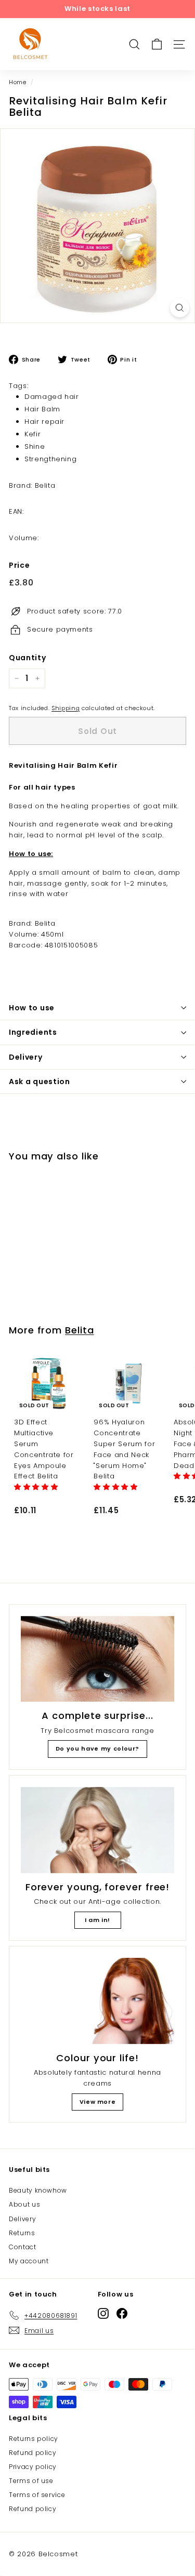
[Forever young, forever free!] (97, 1830)
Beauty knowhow (38, 2190)
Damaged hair (52, 397)
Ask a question (40, 1082)
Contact (23, 2247)
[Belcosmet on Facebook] (122, 2313)
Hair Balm (42, 409)
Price (19, 565)
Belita (79, 1330)
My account (29, 2261)
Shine (35, 446)
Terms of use (31, 2481)
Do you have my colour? (97, 1749)
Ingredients (33, 1032)
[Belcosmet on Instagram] (103, 2313)
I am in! (97, 1920)
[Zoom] (180, 308)
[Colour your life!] (97, 2001)
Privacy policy (33, 2467)
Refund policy (32, 2453)
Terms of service (37, 2495)
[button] (37, 1487)
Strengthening (50, 459)
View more (98, 2102)
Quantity (27, 658)
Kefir (32, 434)
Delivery (26, 1057)
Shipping (66, 708)
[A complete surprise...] (97, 1659)
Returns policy (34, 2439)
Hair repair (44, 422)
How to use (32, 1008)
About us (24, 2204)
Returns (22, 2233)
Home (18, 82)
